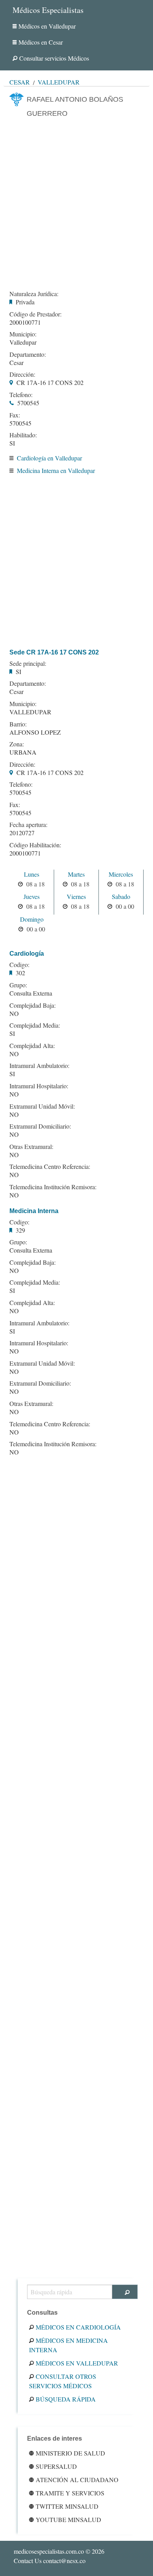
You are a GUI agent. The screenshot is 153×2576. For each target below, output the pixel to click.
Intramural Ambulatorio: (39, 1066)
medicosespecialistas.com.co (49, 2551)
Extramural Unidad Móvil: (42, 1106)
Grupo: (18, 985)
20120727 (22, 833)
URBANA (23, 752)
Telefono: (21, 395)
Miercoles (121, 874)
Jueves (32, 896)
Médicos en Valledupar (47, 26)
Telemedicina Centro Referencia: (50, 1167)
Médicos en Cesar (41, 42)
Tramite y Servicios (70, 2493)
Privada (25, 302)
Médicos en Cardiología (78, 2327)
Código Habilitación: (35, 845)
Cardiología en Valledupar (49, 458)
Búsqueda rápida (66, 2399)
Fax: (15, 415)
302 (20, 973)
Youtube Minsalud (68, 2519)
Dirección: (22, 374)
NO (14, 1013)
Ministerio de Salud (70, 2453)
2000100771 (25, 322)
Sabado (121, 896)
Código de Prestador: (36, 314)
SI (12, 443)
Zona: (17, 744)
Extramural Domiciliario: (40, 1126)
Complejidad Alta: (32, 1046)
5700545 (28, 403)
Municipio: (23, 334)
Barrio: (18, 724)
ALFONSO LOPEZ (35, 732)
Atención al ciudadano (77, 2480)
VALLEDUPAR (30, 712)
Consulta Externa (31, 993)
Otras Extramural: (31, 1147)
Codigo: (19, 965)
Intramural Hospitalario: (39, 1086)
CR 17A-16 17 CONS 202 (50, 382)
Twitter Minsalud (67, 2506)
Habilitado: (23, 435)
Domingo (32, 919)
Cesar (20, 82)
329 (20, 1230)
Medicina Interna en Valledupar (56, 470)
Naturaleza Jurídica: (34, 294)
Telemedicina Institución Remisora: (53, 1187)
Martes (76, 874)
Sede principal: (28, 663)
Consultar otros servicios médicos (63, 2381)
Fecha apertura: (28, 825)
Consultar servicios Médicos (54, 58)
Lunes (32, 874)
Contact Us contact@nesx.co (50, 2561)
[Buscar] (125, 2292)
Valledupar (59, 82)
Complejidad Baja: (33, 1005)
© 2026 (59, 2551)
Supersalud (56, 2466)
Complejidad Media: (35, 1025)
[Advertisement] (76, 203)
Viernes (76, 896)
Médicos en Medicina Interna (68, 2345)
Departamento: (28, 354)
